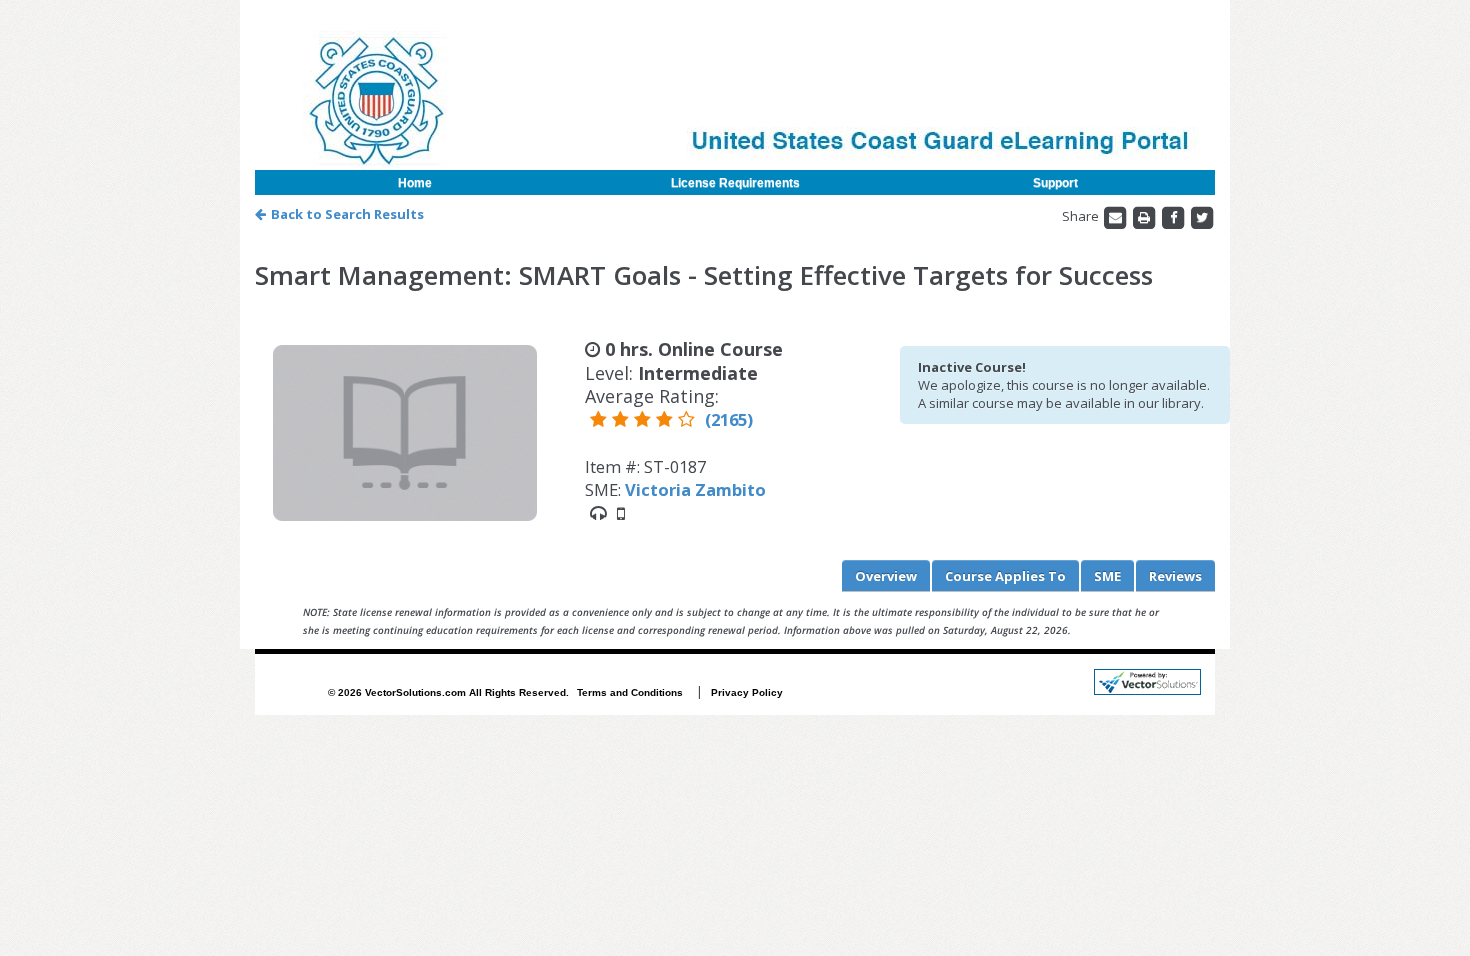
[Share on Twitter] (1202, 216)
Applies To (1005, 576)
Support (1055, 183)
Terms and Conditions (630, 692)
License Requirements (735, 183)
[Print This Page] (1145, 216)
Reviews (1175, 576)
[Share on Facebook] (1174, 216)
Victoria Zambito (695, 489)
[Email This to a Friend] (1116, 216)
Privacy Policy (747, 692)
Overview (886, 576)
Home (415, 183)
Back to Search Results (347, 214)
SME (1107, 576)
